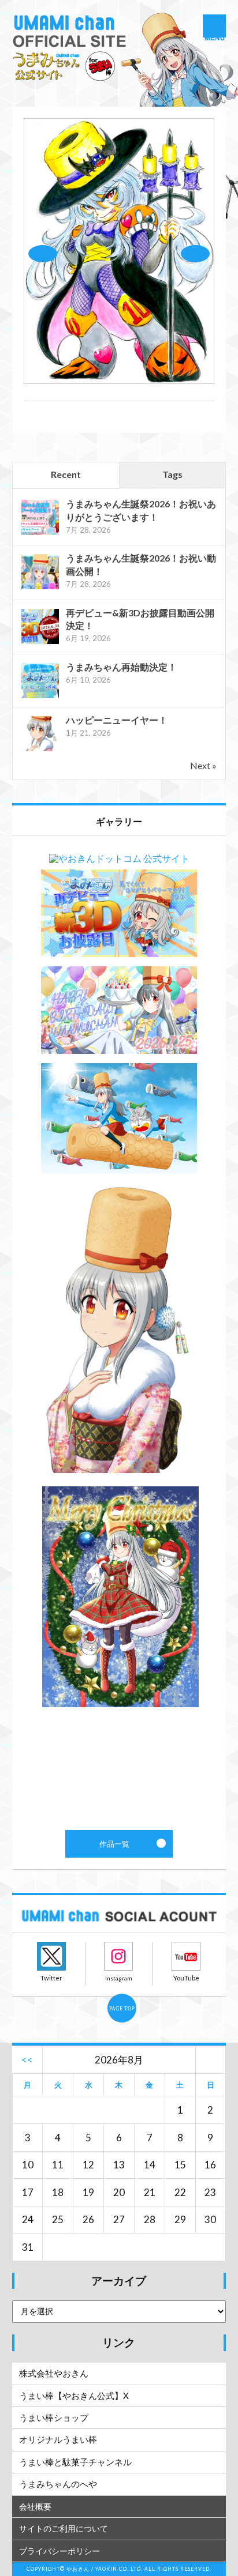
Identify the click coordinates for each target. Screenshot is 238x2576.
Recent (66, 474)
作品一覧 (119, 1333)
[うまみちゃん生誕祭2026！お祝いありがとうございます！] (40, 534)
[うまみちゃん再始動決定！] (40, 697)
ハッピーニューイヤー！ (117, 720)
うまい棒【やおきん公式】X (74, 2396)
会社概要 (35, 2507)
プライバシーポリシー (59, 2551)
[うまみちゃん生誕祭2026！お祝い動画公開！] (40, 588)
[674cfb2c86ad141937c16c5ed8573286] (119, 380)
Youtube (186, 1956)
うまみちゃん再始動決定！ (121, 667)
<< (27, 2060)
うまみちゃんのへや (58, 2484)
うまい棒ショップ (54, 2417)
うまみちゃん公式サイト (119, 58)
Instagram (118, 1956)
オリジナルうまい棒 (58, 2439)
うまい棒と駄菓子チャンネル (75, 2462)
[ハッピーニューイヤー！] (40, 750)
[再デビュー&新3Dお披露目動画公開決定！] (40, 643)
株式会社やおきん (54, 2373)
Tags (172, 474)
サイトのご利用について (64, 2528)
